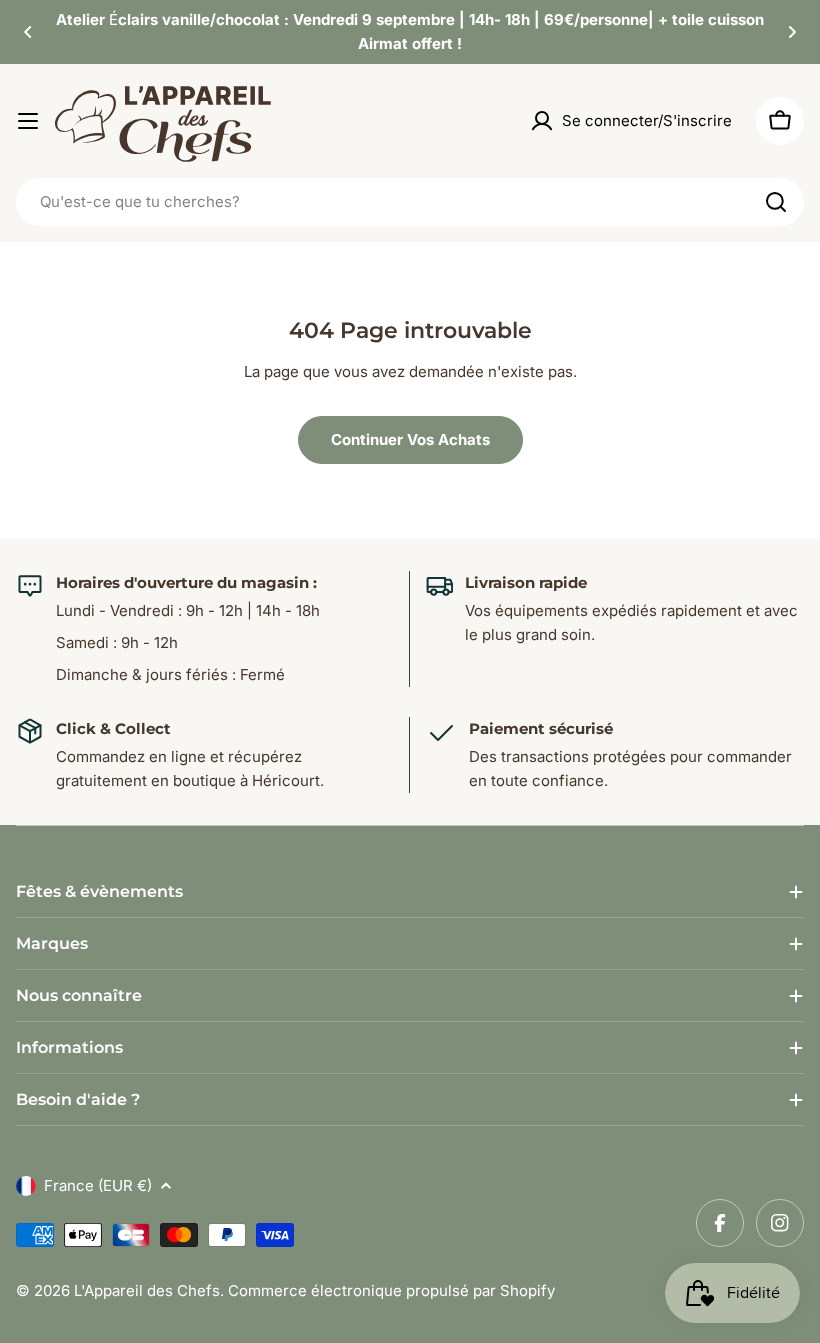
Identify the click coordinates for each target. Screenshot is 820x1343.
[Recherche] (776, 202)
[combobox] (410, 202)
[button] (28, 32)
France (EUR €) (98, 1185)
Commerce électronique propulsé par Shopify (391, 1290)
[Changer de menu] (28, 121)
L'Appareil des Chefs (147, 1290)
